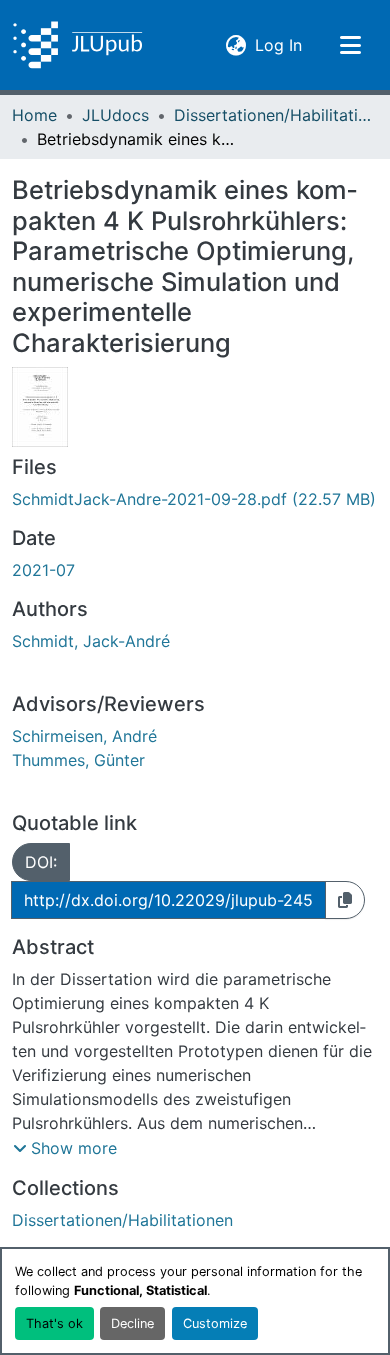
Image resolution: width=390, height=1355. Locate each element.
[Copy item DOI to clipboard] (345, 900)
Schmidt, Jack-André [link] (91, 641)
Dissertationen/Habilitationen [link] (274, 115)
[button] (77, 45)
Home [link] (34, 115)
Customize (215, 1323)
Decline (132, 1323)
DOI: (41, 862)
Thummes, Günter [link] (78, 760)
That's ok (54, 1323)
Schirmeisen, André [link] (84, 736)
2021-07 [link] (43, 570)
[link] (195, 499)
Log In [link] (278, 44)
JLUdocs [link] (115, 115)
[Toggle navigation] (350, 45)
